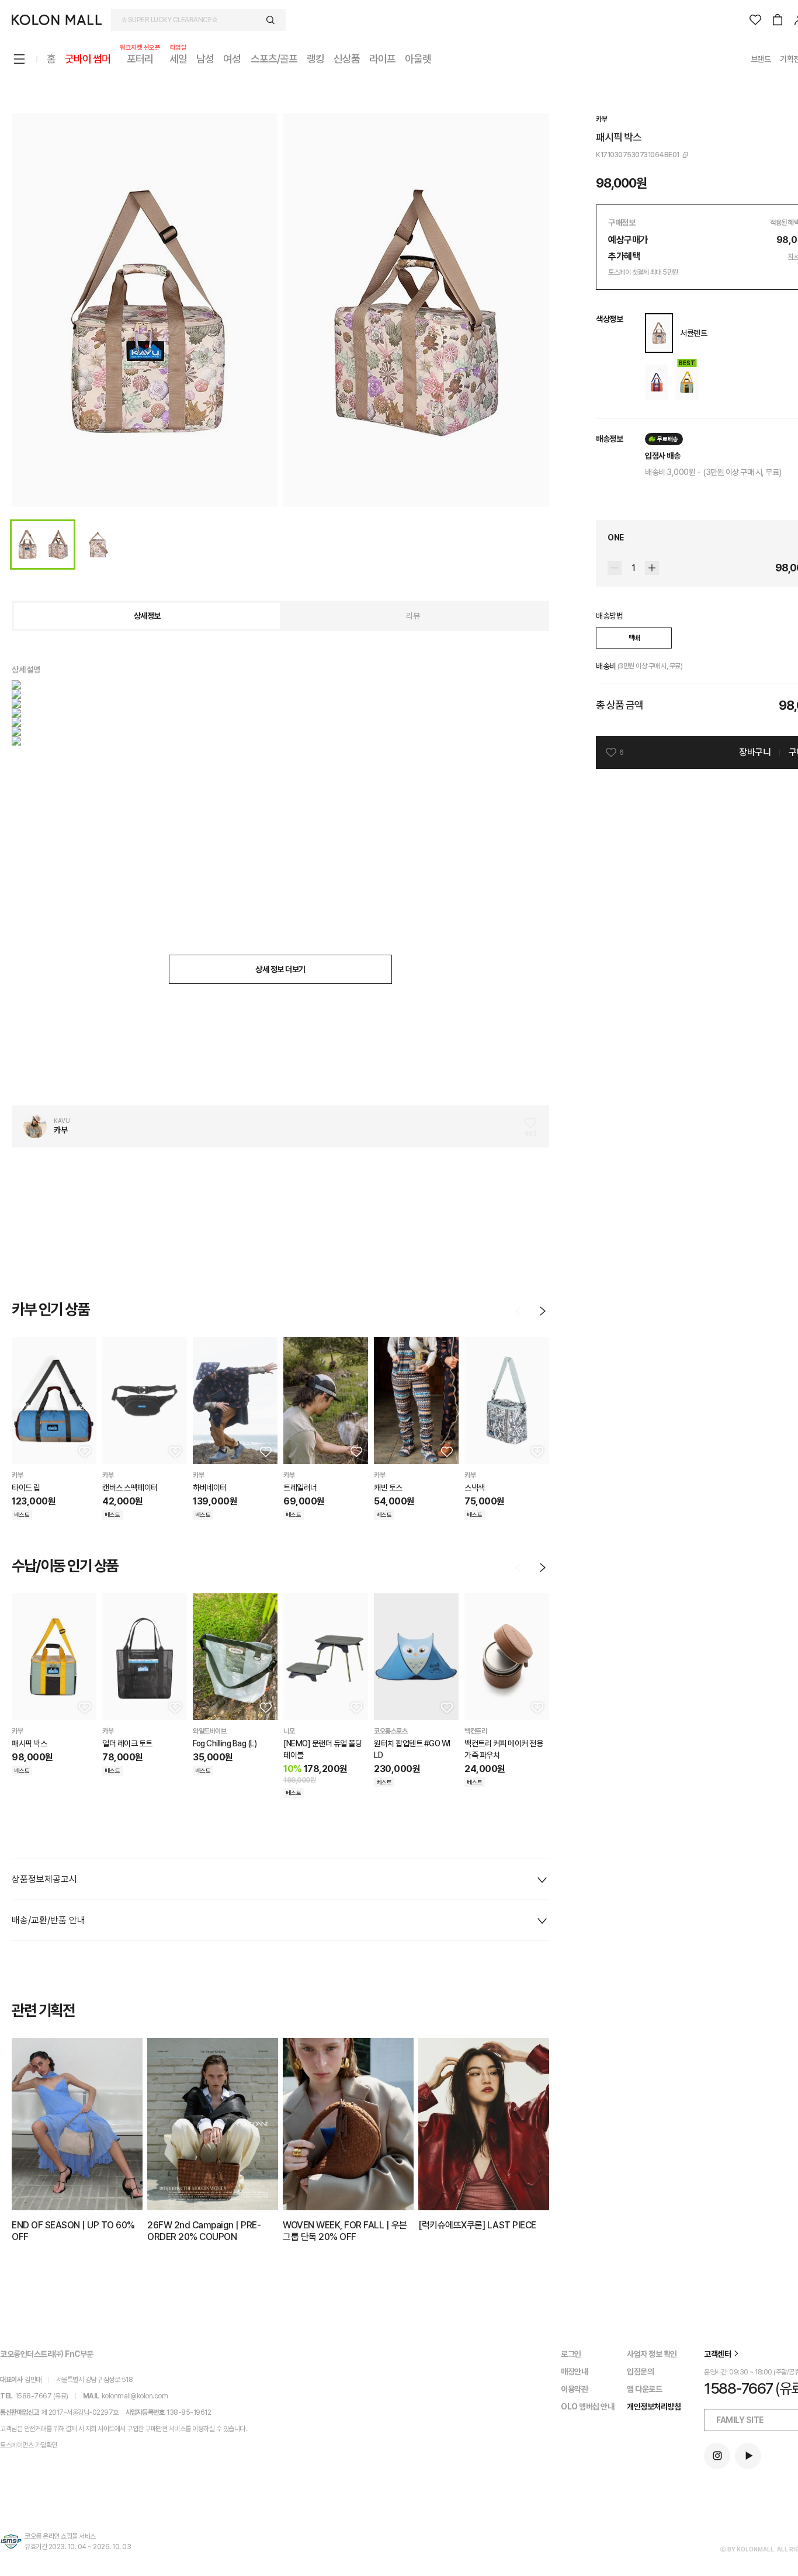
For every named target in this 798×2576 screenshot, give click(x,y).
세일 (178, 58)
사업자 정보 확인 (652, 2354)
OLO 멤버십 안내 (587, 2407)
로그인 (571, 2354)
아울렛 (418, 59)
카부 (601, 119)
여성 (232, 59)
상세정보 (147, 616)
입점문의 (640, 2372)
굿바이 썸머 (88, 59)
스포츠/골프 (274, 59)
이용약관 (574, 2389)
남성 (205, 59)
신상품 (347, 59)
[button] (84, 1451)
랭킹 (315, 59)
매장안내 (574, 2372)
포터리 (140, 58)
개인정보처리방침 (654, 2407)
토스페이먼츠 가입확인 (29, 2445)
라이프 (382, 59)
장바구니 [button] (755, 752)
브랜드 (761, 59)
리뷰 (413, 616)
